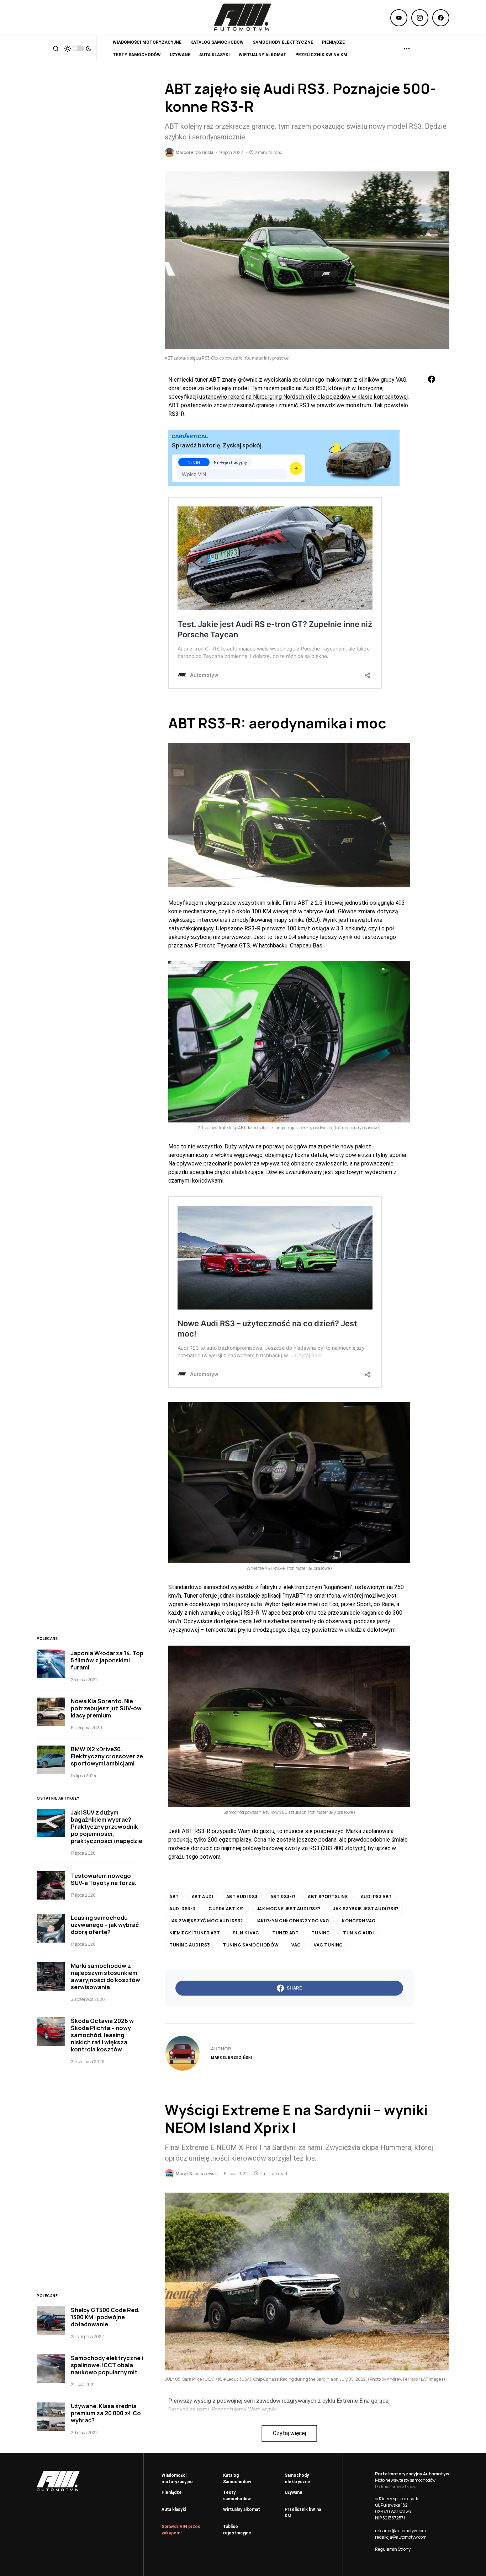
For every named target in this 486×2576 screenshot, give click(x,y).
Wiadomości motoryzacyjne (177, 2479)
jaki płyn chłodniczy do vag (292, 1921)
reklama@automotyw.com (400, 2531)
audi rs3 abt (376, 1897)
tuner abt (285, 1933)
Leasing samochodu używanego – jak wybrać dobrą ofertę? (105, 1925)
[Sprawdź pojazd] (296, 468)
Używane (294, 2492)
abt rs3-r (283, 1897)
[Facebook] (441, 18)
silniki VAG (246, 1933)
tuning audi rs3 (190, 1945)
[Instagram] (420, 18)
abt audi (203, 1897)
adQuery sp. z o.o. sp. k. (397, 2499)
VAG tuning (328, 1945)
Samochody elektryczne (297, 2479)
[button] (56, 48)
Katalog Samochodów (237, 2479)
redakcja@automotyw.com (401, 2537)
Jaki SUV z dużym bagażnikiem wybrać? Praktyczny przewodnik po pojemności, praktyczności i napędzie (107, 1827)
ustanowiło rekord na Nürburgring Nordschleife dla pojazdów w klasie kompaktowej (303, 397)
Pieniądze (172, 2492)
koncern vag (359, 1921)
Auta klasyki (174, 2509)
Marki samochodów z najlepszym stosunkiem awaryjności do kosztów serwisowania (105, 1976)
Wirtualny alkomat (242, 2509)
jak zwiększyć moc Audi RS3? (206, 1921)
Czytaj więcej (289, 2433)
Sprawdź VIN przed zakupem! (181, 2530)
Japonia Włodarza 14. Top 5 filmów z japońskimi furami (107, 1660)
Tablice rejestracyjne (237, 2530)
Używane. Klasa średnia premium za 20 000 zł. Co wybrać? (106, 2413)
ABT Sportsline (328, 1897)
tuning (321, 1933)
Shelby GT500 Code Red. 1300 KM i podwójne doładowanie (105, 2317)
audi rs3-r (183, 1909)
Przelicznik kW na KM (303, 2513)
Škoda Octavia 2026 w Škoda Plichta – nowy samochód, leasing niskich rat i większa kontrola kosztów (102, 2035)
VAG (296, 1945)
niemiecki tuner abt (195, 1933)
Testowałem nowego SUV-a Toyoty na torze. (104, 1879)
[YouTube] (399, 18)
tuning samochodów (251, 1945)
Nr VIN (194, 462)
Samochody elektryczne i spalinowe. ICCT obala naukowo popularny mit (107, 2365)
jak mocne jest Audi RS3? (289, 1909)
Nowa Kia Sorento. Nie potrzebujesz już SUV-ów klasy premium (106, 1708)
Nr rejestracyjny (231, 462)
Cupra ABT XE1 (226, 1909)
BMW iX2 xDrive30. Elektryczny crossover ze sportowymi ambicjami (107, 1756)
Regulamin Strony (393, 2549)
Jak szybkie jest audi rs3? (366, 1909)
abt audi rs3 (242, 1897)
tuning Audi (358, 1933)
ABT (174, 1897)
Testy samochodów (237, 2496)
